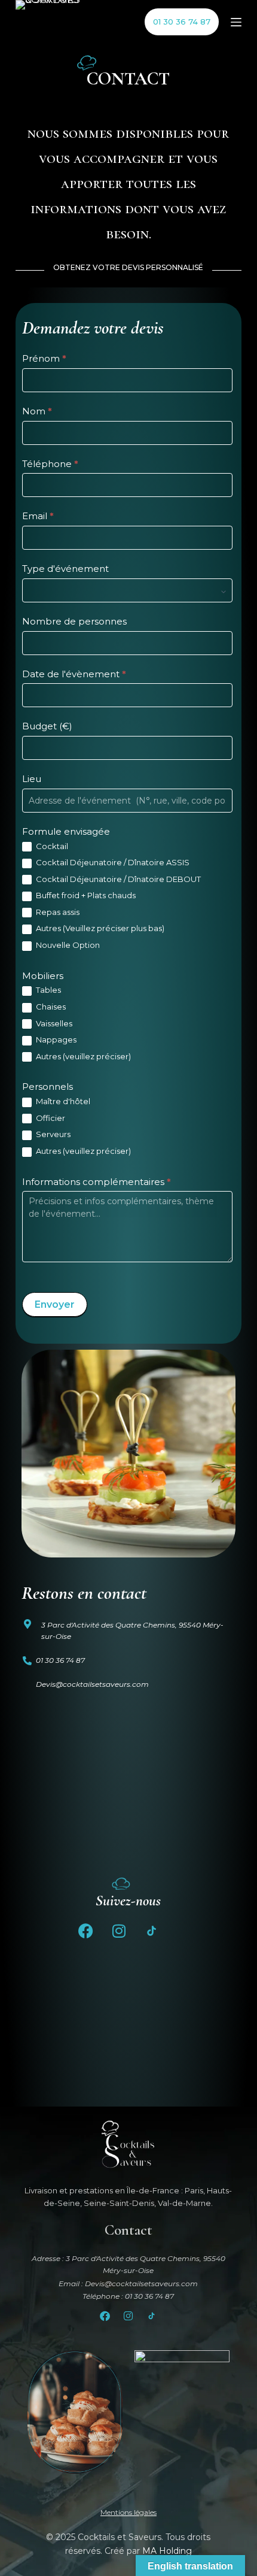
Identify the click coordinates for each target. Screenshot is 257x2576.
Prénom (44, 358)
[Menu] (236, 22)
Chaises (50, 1007)
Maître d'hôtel (62, 1101)
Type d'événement (65, 569)
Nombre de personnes (74, 621)
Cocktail (51, 846)
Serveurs (52, 1134)
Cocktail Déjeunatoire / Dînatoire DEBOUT (117, 879)
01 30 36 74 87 (182, 22)
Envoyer (55, 1304)
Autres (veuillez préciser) (82, 1056)
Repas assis (57, 912)
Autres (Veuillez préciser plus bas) (99, 928)
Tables (48, 990)
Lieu (32, 779)
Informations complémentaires (97, 1182)
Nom (37, 411)
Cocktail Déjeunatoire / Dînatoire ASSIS (112, 862)
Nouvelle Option (67, 945)
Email (38, 516)
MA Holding (167, 2551)
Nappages (55, 1040)
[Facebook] (86, 1931)
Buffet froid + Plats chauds (85, 895)
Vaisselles (53, 1023)
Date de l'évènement (74, 674)
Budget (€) (47, 726)
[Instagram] (119, 1931)
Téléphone (50, 464)
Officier (50, 1118)
